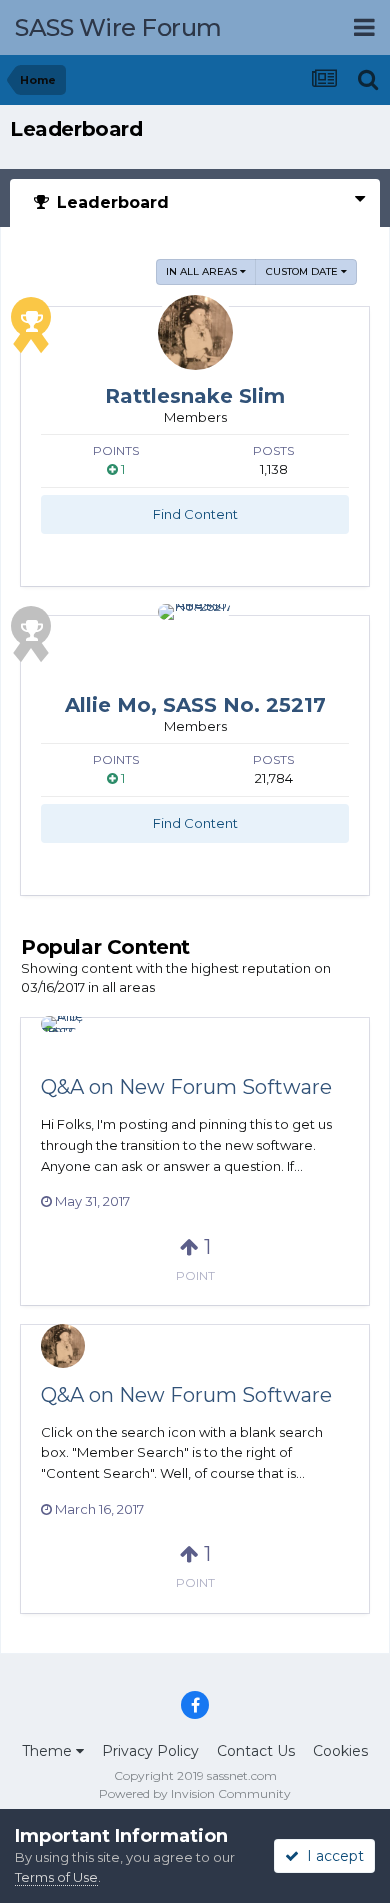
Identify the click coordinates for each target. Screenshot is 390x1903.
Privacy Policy (150, 1751)
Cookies (340, 1751)
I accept (331, 1856)
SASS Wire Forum (118, 27)
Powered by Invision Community (195, 1793)
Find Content (195, 514)
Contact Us (256, 1751)
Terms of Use (56, 1877)
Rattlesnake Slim (195, 396)
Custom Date (303, 271)
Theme (49, 1751)
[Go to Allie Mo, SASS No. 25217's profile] (195, 641)
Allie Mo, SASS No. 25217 (195, 705)
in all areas (203, 271)
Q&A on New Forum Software (186, 1087)
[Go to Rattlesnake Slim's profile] (195, 332)
